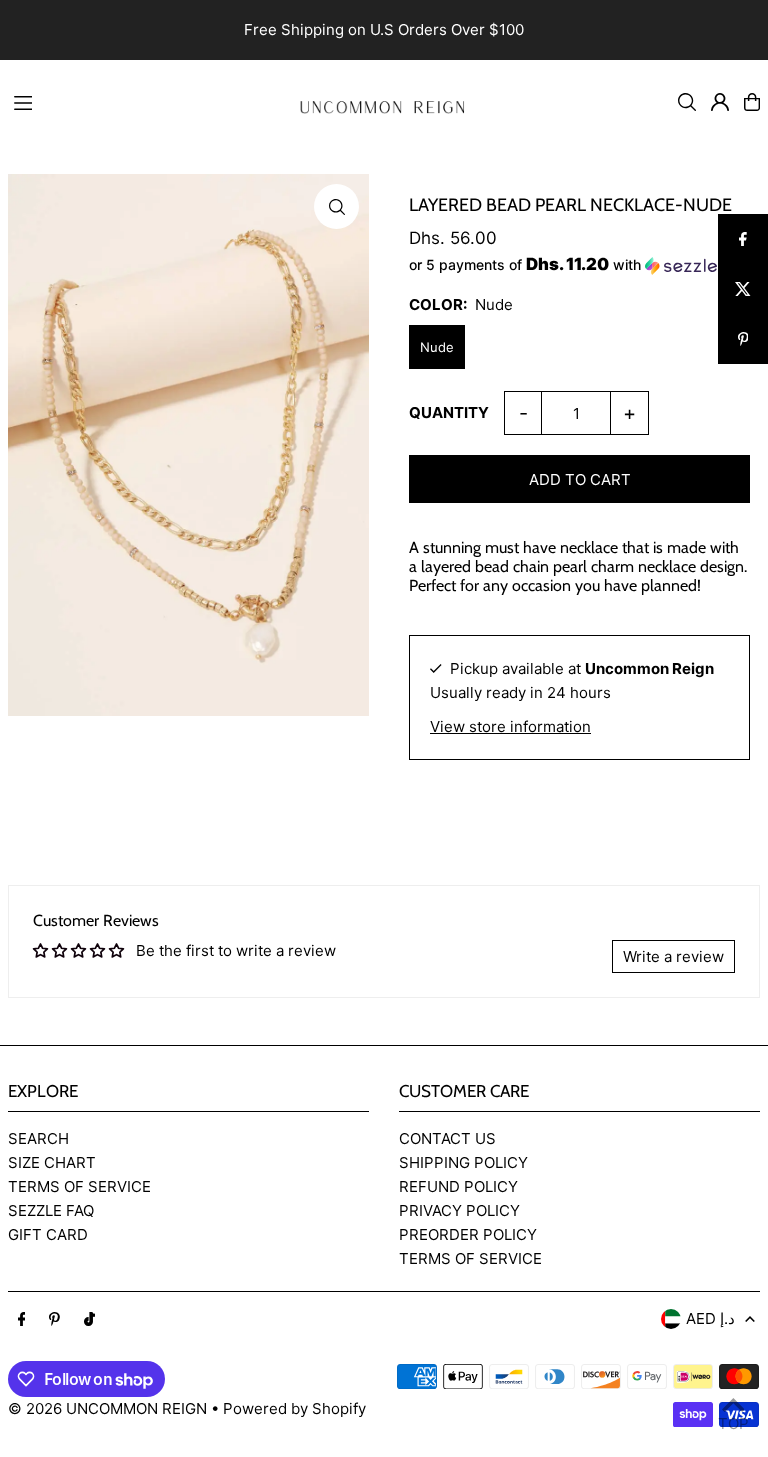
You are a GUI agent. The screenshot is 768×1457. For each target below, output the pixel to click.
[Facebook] (22, 1320)
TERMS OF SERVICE (79, 1186)
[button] (579, 265)
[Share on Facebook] (743, 239)
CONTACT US (447, 1138)
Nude (437, 347)
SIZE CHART (52, 1162)
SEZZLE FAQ (51, 1210)
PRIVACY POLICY (459, 1210)
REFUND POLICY (458, 1186)
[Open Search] (687, 102)
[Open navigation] (138, 101)
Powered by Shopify (294, 1408)
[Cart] (752, 102)
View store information (510, 726)
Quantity (449, 412)
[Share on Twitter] (743, 289)
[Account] (720, 102)
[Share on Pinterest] (743, 339)
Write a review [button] (673, 956)
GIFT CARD (48, 1234)
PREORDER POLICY (468, 1234)
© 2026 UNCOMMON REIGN (107, 1408)
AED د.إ (710, 1318)
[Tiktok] (89, 1320)
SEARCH (38, 1138)
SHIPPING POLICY (463, 1162)
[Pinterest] (54, 1320)
